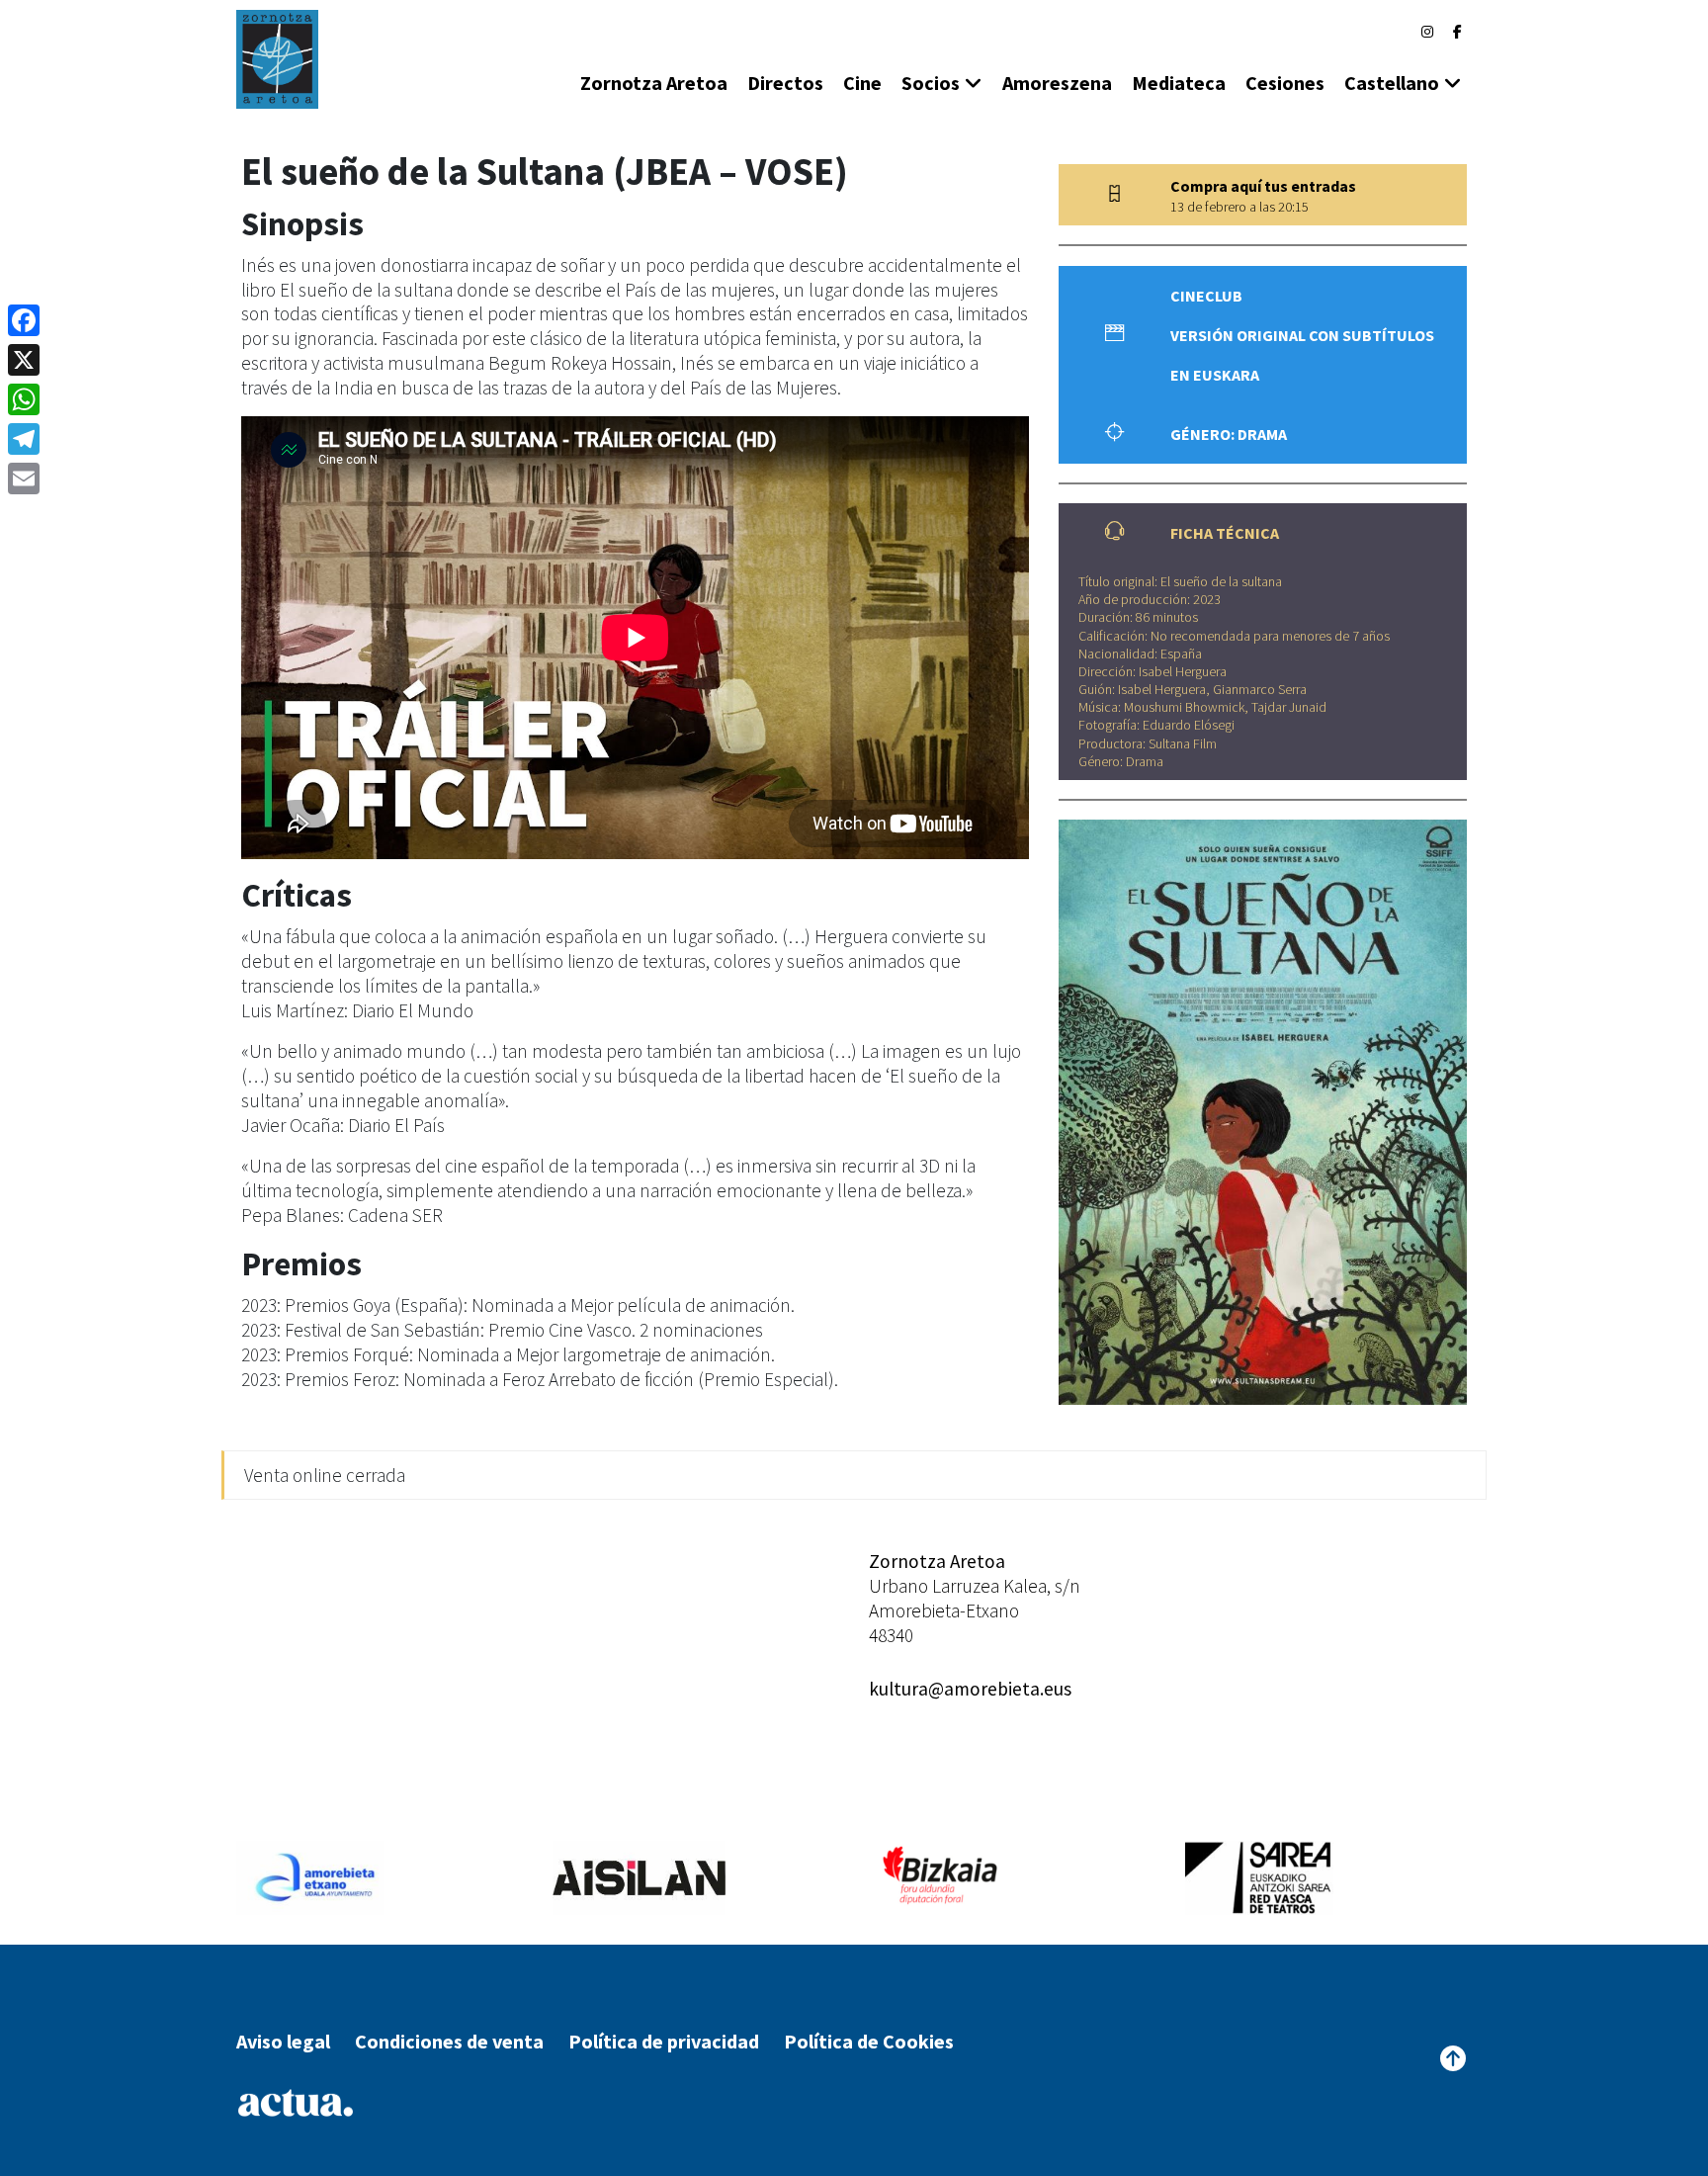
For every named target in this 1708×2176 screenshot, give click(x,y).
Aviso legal (283, 2041)
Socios (931, 83)
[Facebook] (1457, 32)
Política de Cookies (869, 2041)
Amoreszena (1057, 83)
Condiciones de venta (449, 2041)
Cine (862, 83)
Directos (785, 83)
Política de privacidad (664, 2041)
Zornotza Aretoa (654, 83)
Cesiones (1285, 83)
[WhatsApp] (24, 399)
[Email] (24, 479)
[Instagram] (1427, 32)
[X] (24, 360)
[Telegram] (24, 439)
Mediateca (1179, 83)
